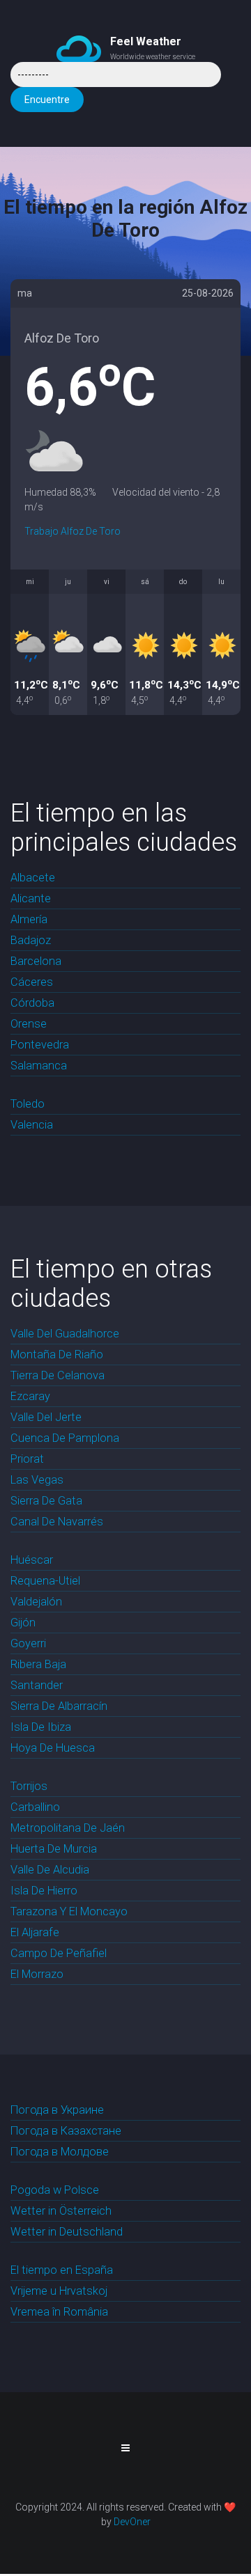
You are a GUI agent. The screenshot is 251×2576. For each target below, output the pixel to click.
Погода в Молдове (60, 2152)
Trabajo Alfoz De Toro (73, 531)
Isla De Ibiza (41, 1727)
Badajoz (31, 940)
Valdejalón (36, 1602)
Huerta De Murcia (54, 1849)
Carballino (35, 1807)
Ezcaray (30, 1396)
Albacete (33, 878)
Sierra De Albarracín (59, 1706)
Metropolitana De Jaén (68, 1828)
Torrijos (29, 1786)
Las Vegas (37, 1480)
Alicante (31, 898)
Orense (29, 1024)
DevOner (132, 2522)
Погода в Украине (57, 2110)
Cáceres (32, 982)
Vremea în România (59, 2312)
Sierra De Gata (46, 1501)
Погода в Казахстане (66, 2131)
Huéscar (32, 1560)
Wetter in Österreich (61, 2211)
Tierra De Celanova (58, 1375)
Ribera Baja (38, 1664)
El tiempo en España (62, 2270)
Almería (29, 919)
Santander (37, 1685)
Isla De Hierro (44, 1891)
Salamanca (39, 1066)
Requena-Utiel (45, 1581)
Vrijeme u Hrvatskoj (59, 2291)
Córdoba (32, 1003)
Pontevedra (40, 1045)
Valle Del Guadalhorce (65, 1334)
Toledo (28, 1104)
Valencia (32, 1125)
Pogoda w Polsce (55, 2190)
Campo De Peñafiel (59, 1953)
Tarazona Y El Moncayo (69, 1911)
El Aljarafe (35, 1932)
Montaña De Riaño (57, 1354)
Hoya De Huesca (53, 1748)
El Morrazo (37, 1974)
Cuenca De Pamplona (65, 1438)
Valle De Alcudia (50, 1870)
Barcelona (36, 961)
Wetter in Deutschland (67, 2232)
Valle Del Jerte (46, 1417)
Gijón (23, 1623)
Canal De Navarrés (57, 1522)
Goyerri (28, 1643)
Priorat (27, 1459)
